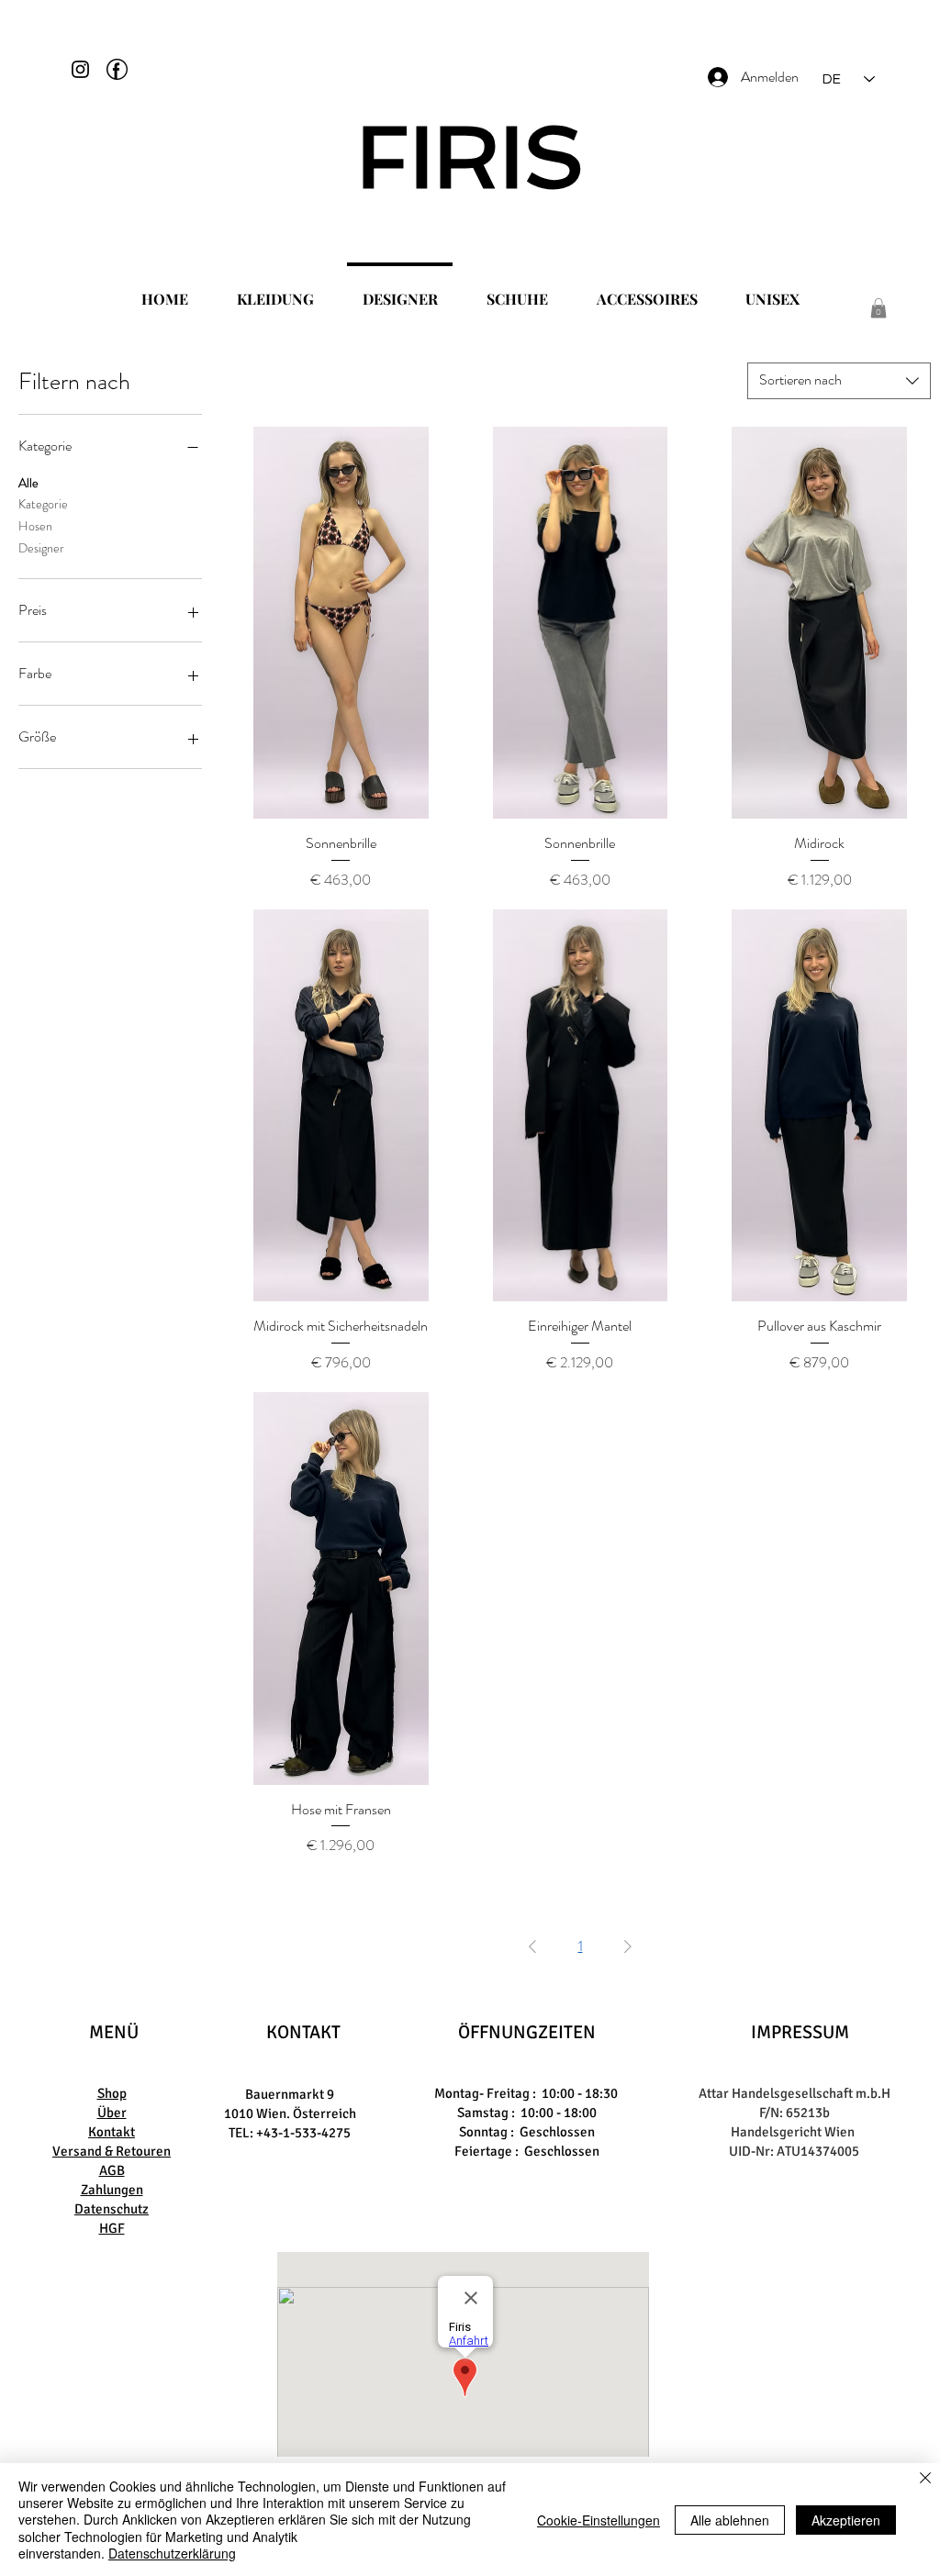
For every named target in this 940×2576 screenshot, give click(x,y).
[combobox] (839, 381)
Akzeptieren (846, 2520)
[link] (878, 308)
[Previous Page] (532, 1946)
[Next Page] (628, 1946)
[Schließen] (925, 2479)
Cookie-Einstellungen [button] (599, 2520)
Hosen (35, 526)
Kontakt (112, 2132)
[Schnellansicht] (341, 623)
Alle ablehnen (730, 2520)
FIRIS (470, 157)
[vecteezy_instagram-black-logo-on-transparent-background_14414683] (80, 69)
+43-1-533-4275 (303, 2133)
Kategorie (43, 504)
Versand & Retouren (112, 2151)
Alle (28, 483)
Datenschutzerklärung (172, 2553)
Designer (41, 548)
